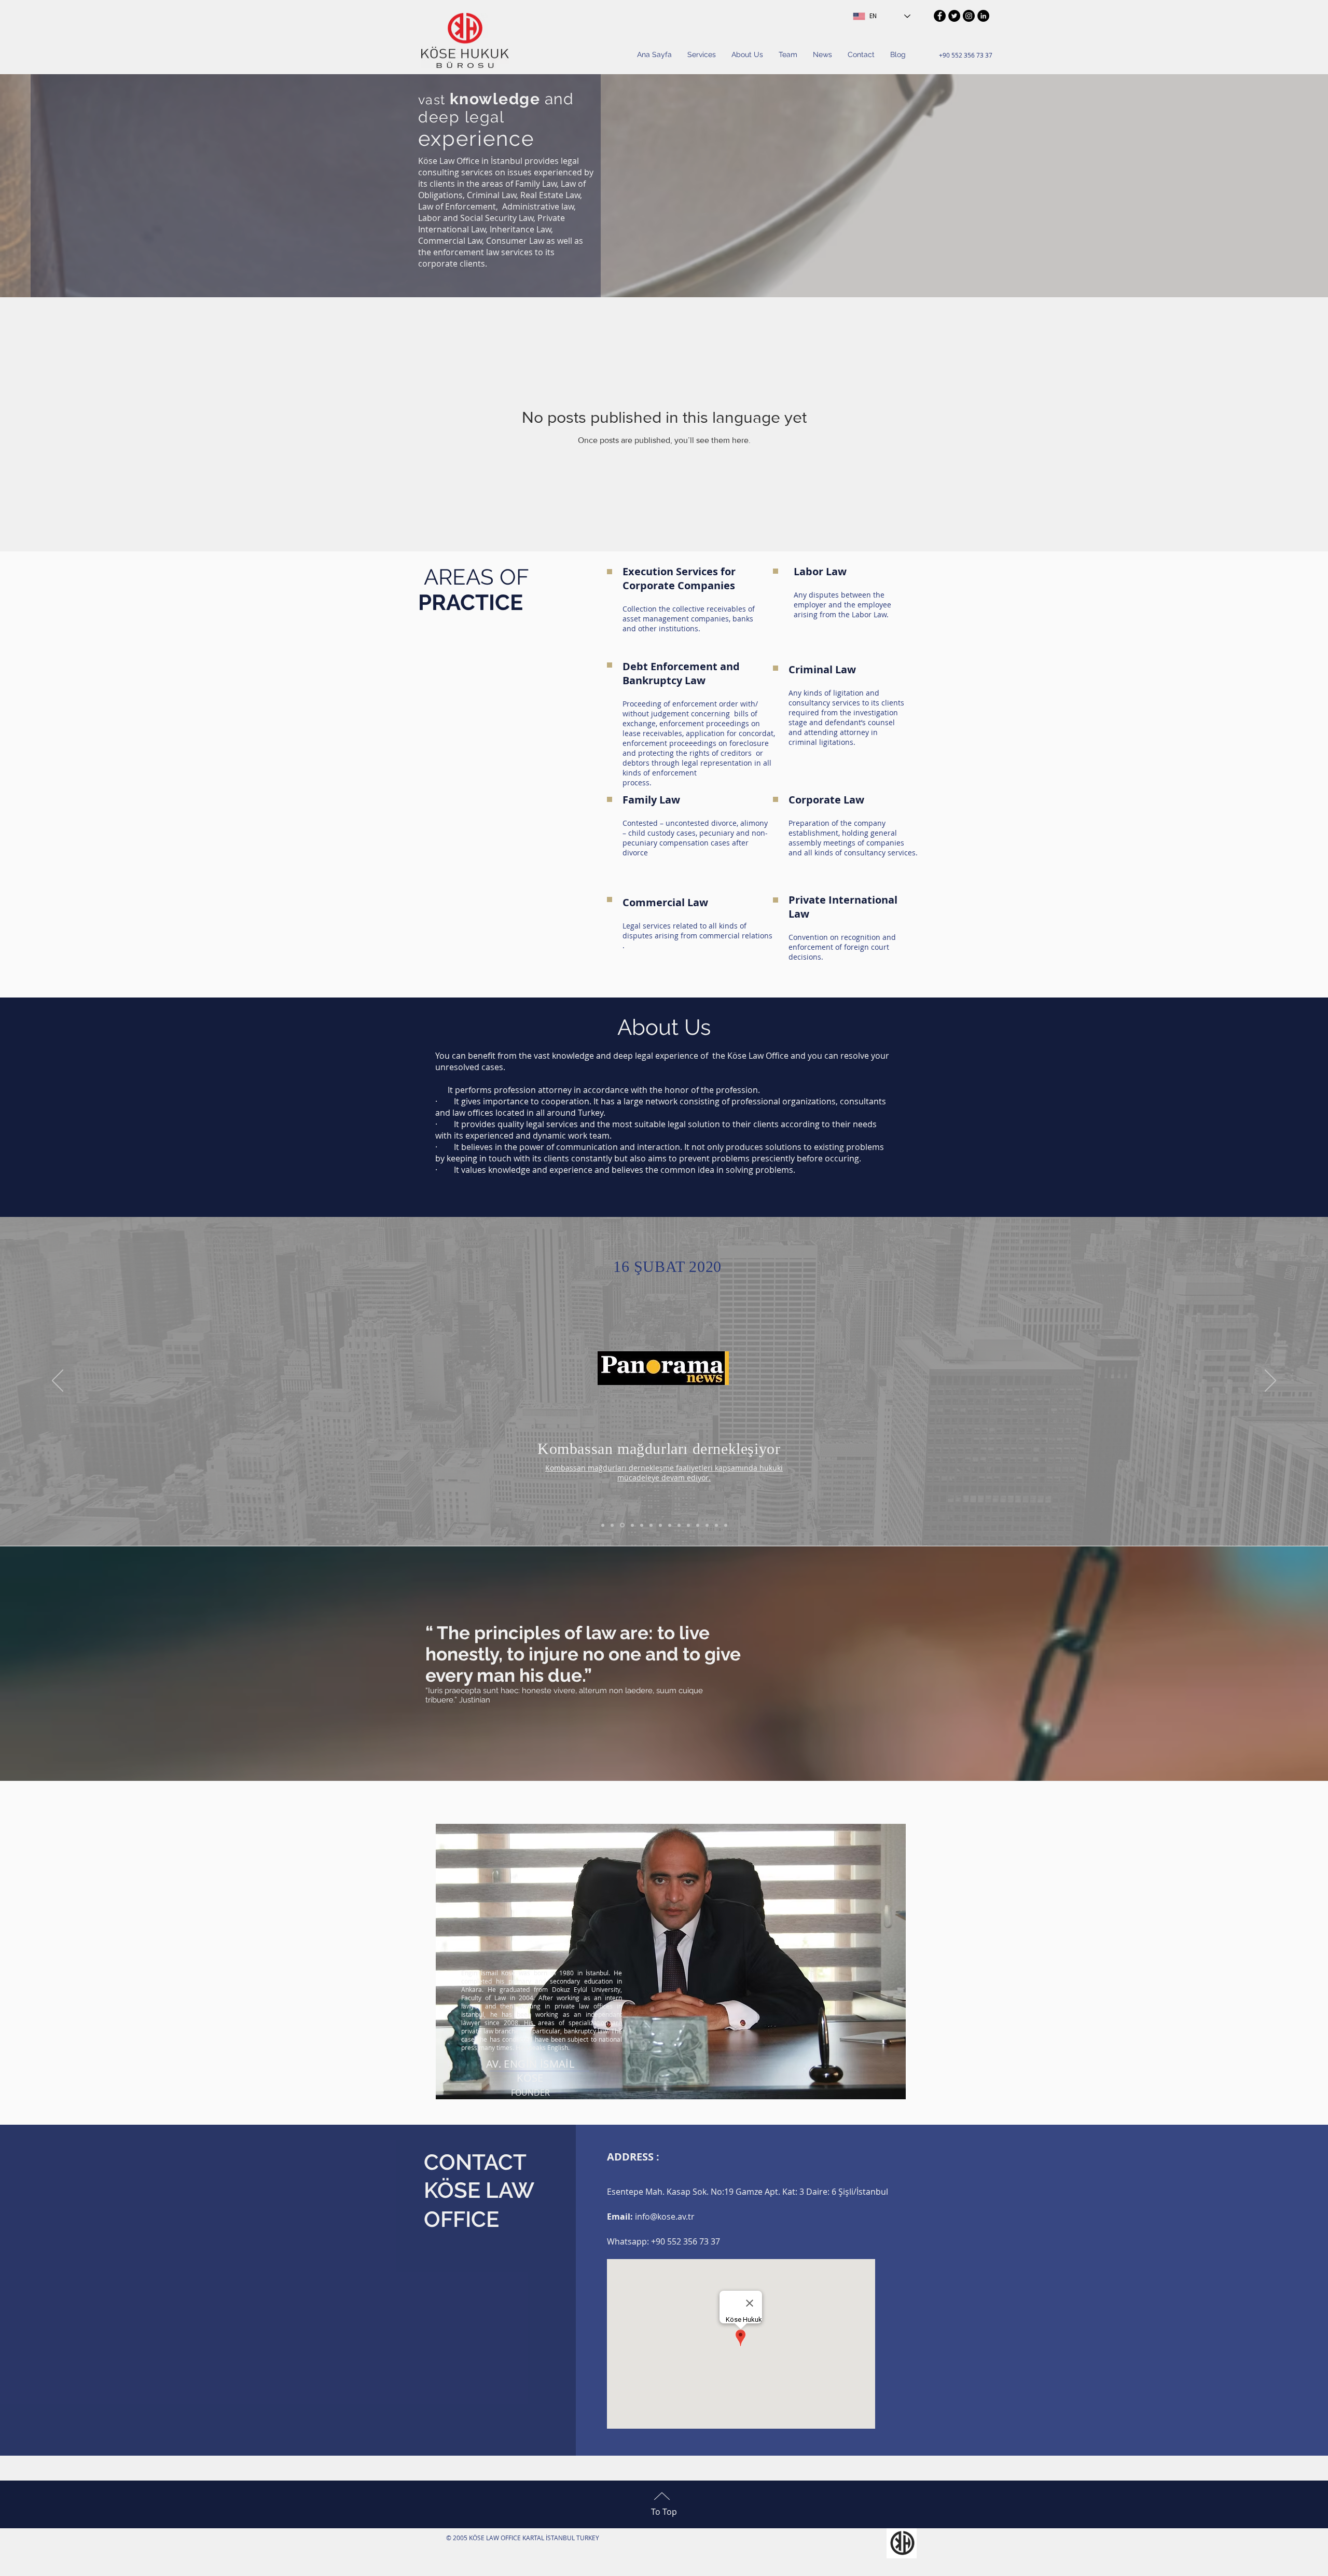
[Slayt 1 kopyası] (621, 1525)
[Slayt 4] (707, 1525)
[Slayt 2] (716, 1525)
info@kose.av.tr (665, 2217)
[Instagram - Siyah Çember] (969, 16)
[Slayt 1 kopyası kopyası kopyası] (660, 1525)
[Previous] (58, 1381)
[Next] (1270, 1381)
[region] (671, 1962)
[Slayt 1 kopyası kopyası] (651, 1525)
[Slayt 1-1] (688, 1525)
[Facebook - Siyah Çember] (940, 16)
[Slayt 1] (603, 1525)
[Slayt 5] (726, 1525)
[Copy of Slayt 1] (612, 1525)
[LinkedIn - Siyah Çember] (983, 16)
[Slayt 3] (698, 1525)
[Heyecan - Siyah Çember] (954, 16)
